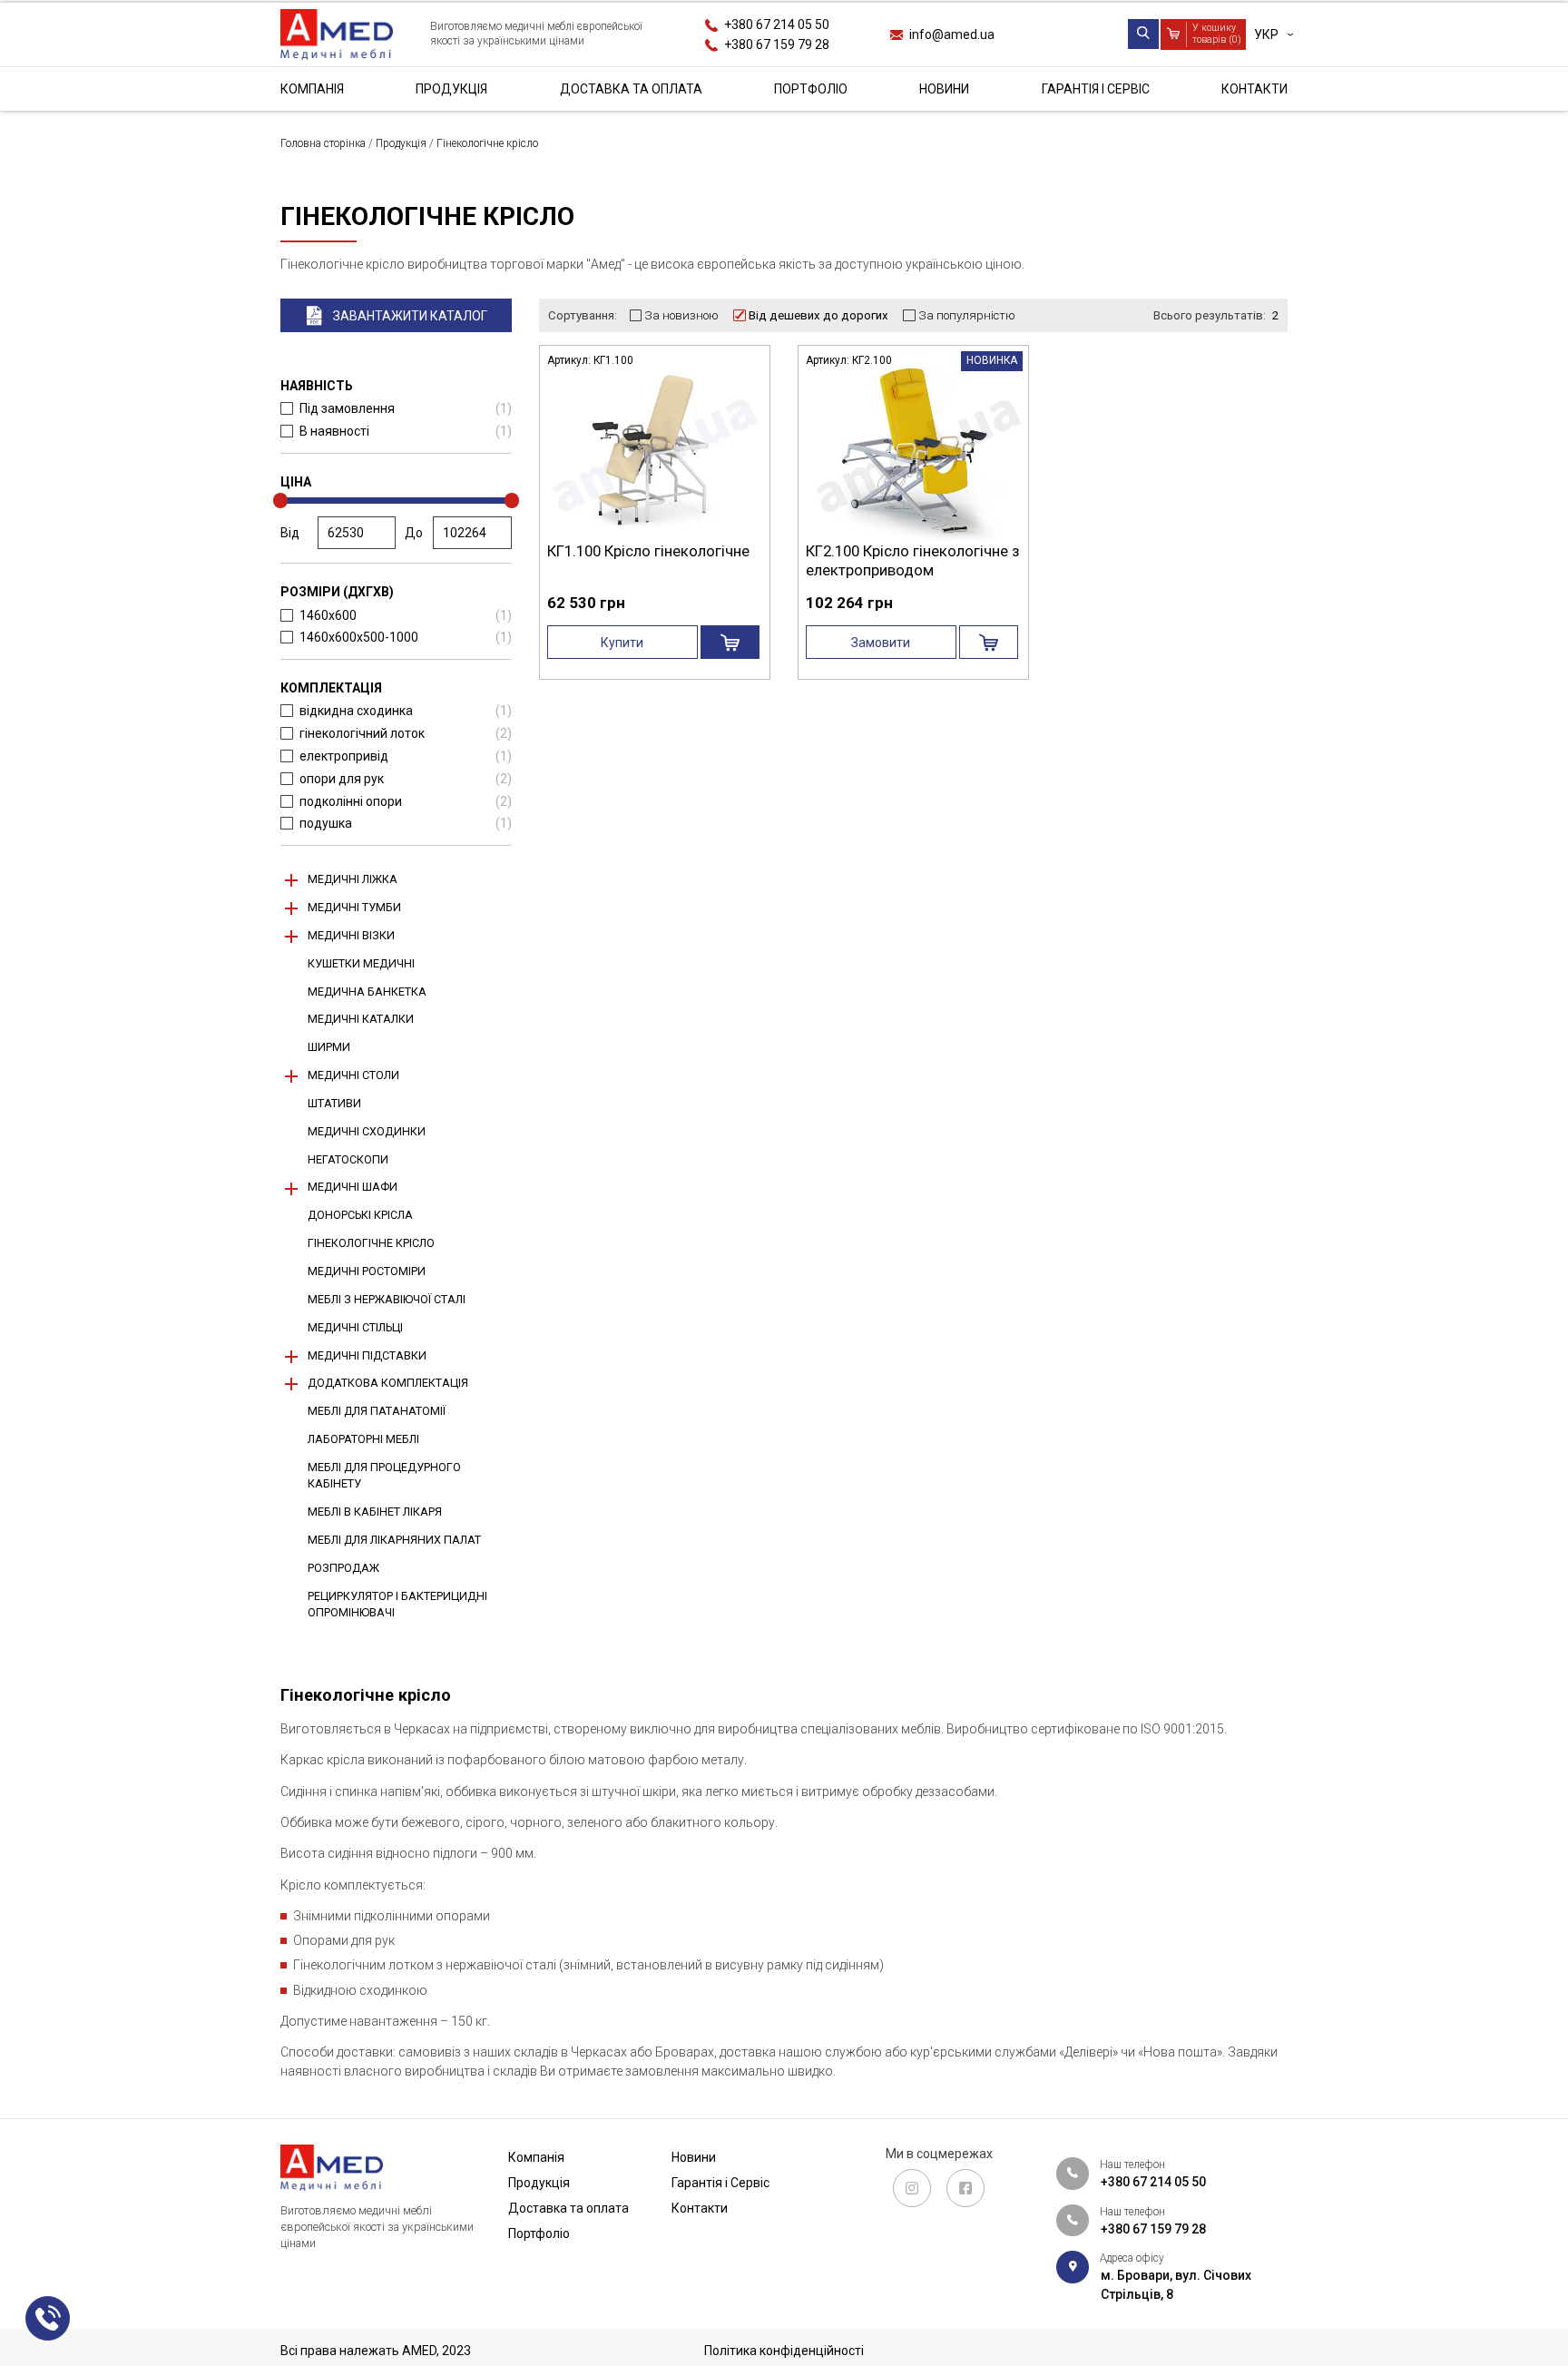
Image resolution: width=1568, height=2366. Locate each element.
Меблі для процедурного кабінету (384, 1475)
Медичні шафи (353, 1187)
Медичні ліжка (353, 879)
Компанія (312, 89)
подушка (406, 823)
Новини (944, 89)
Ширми (329, 1047)
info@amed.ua (952, 34)
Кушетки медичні (361, 963)
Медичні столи (353, 1075)
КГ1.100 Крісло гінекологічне (648, 551)
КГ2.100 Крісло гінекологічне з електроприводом (912, 560)
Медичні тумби (354, 907)
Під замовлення (406, 408)
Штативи (334, 1103)
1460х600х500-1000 (406, 637)
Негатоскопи (348, 1159)
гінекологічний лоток (406, 733)
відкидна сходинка (406, 711)
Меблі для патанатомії (377, 1411)
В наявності (406, 431)
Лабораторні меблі (363, 1439)
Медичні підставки (367, 1355)
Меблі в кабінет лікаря (375, 1512)
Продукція (451, 89)
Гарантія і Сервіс (1096, 89)
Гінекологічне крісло (371, 1243)
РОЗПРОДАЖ (343, 1568)
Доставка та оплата (631, 89)
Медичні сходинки (367, 1131)
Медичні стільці (355, 1327)
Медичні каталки (361, 1019)
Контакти (1254, 89)
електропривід (406, 756)
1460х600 (406, 615)
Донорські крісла (360, 1215)
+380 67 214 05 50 (777, 25)
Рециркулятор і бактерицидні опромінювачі (397, 1604)
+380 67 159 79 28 (777, 44)
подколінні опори (406, 801)
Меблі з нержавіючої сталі (387, 1299)
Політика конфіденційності (784, 2351)
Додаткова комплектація (388, 1383)
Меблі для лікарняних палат (394, 1540)
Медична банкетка (367, 992)
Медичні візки (351, 935)
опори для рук (406, 779)
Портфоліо (811, 89)
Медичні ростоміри (367, 1271)
